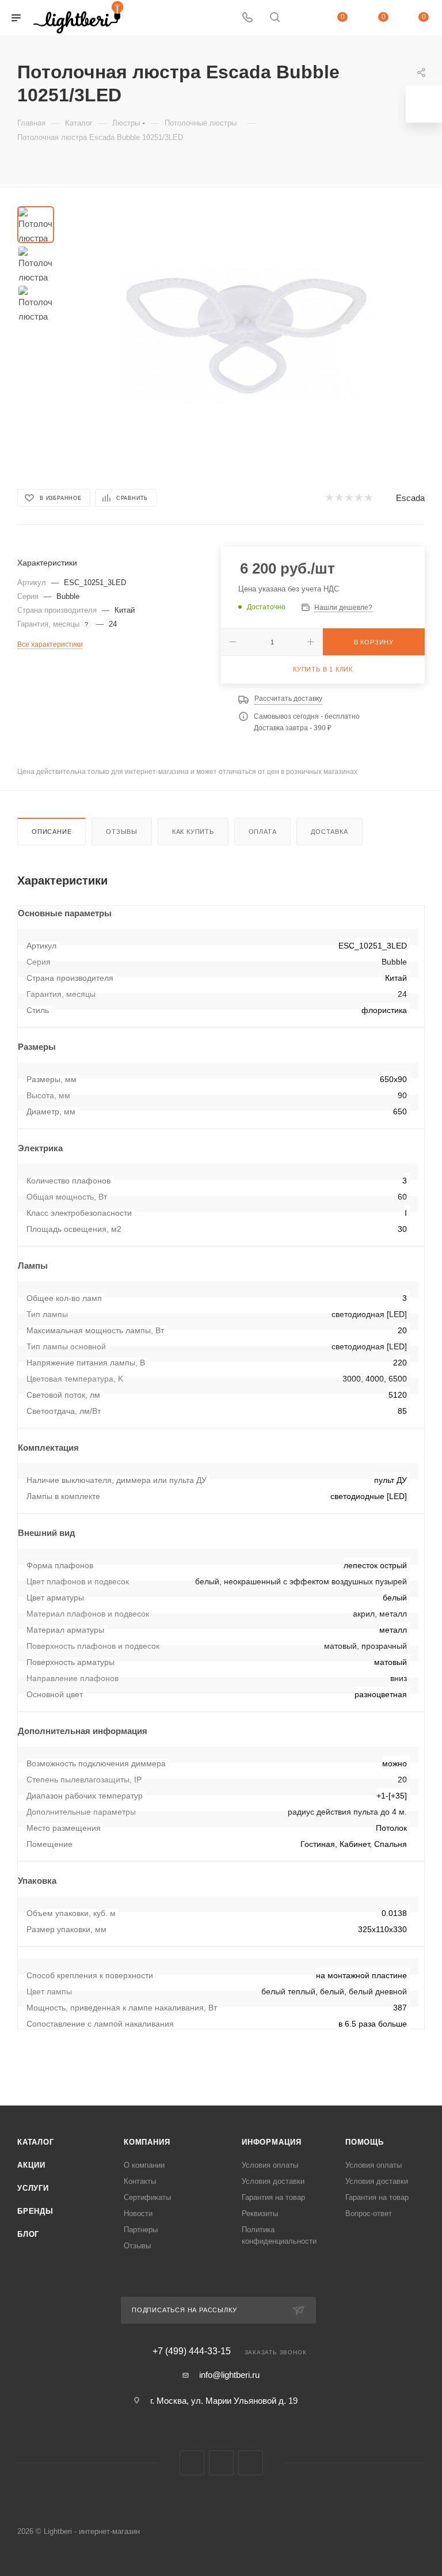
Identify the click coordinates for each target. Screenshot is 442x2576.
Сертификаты (147, 2197)
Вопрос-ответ (369, 2213)
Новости (138, 2213)
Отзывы (122, 832)
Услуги (33, 2188)
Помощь (365, 2142)
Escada (410, 498)
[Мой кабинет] (302, 18)
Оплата (263, 832)
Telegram (221, 2463)
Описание (52, 832)
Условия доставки (273, 2181)
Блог (28, 2234)
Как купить (193, 832)
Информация (272, 2142)
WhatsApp (251, 2463)
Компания (147, 2142)
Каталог (36, 2142)
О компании (144, 2165)
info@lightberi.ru (229, 2375)
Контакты (140, 2181)
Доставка (329, 832)
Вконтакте (192, 2463)
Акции (31, 2165)
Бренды (35, 2211)
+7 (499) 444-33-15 (192, 2351)
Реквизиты (260, 2213)
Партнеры (141, 2230)
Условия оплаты (270, 2165)
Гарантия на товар (273, 2197)
